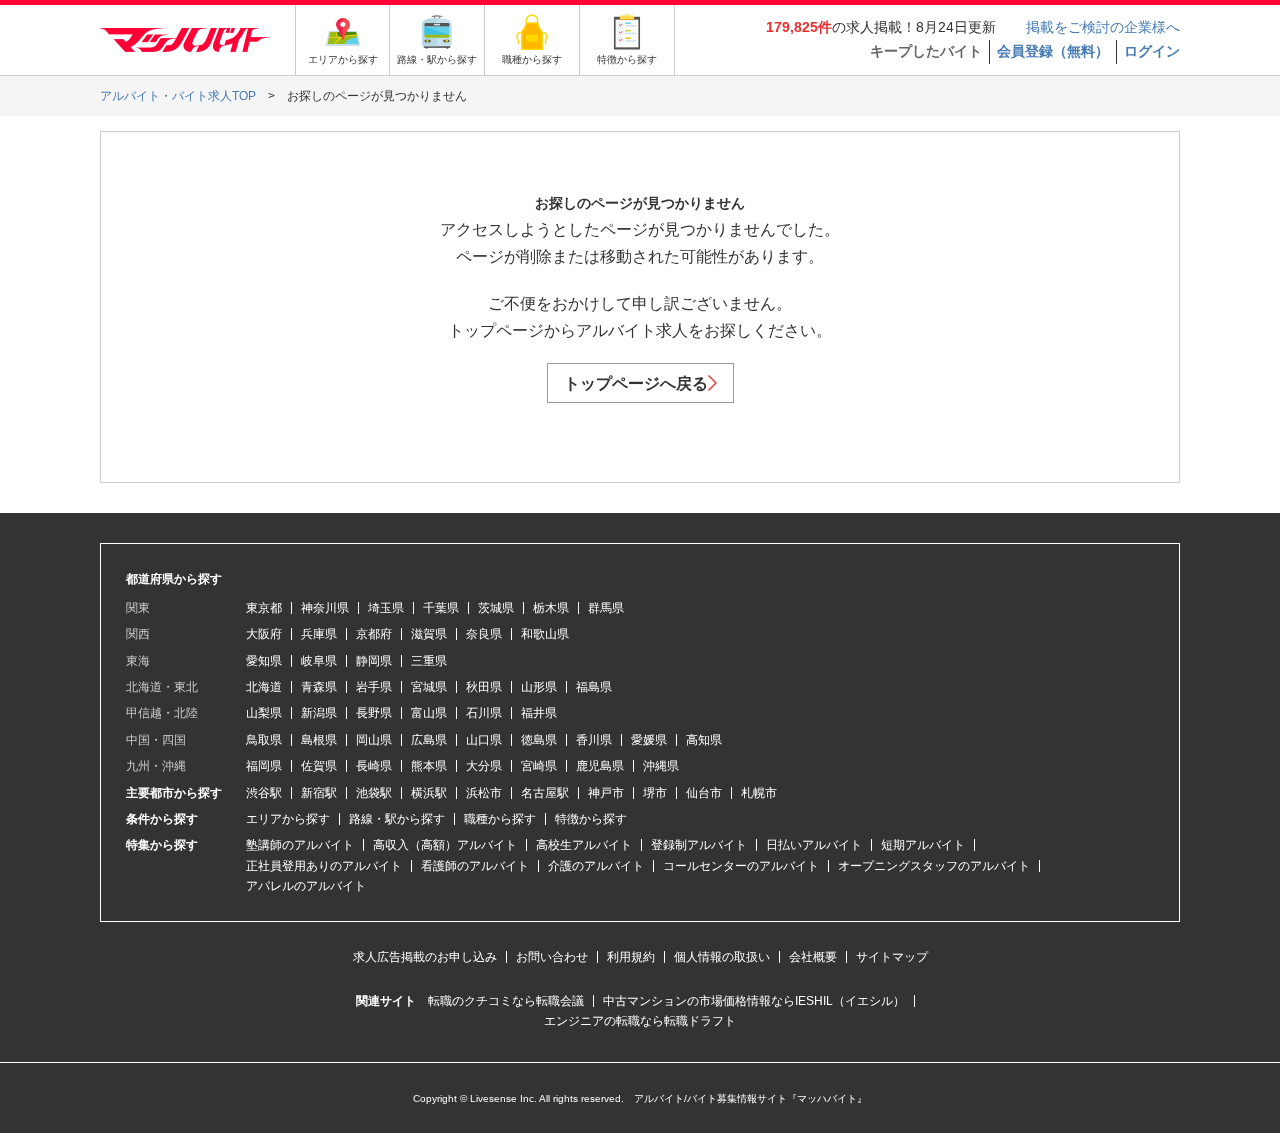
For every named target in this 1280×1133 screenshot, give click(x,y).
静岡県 (374, 661)
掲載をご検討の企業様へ (1103, 27)
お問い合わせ (552, 957)
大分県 (484, 766)
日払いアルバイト (814, 845)
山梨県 (264, 713)
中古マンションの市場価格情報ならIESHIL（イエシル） (754, 1001)
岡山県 (374, 740)
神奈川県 (325, 608)
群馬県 (606, 608)
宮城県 (429, 687)
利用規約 (631, 957)
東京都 (264, 608)
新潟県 (319, 713)
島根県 (319, 740)
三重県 (429, 661)
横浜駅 (429, 793)
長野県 (374, 713)
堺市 (655, 793)
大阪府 (264, 634)
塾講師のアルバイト (300, 845)
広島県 (429, 740)
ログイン (1152, 51)
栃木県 (551, 608)
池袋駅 (374, 793)
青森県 (319, 687)
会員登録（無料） (1053, 51)
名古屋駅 (545, 793)
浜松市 (484, 793)
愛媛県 (649, 740)
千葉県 (441, 608)
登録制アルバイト (699, 845)
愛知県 (264, 661)
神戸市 (606, 793)
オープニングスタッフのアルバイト (934, 866)
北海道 (264, 687)
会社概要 (813, 957)
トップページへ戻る (636, 383)
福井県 (539, 713)
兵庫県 (319, 634)
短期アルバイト (923, 845)
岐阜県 (319, 661)
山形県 (539, 687)
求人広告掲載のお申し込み (425, 957)
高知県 (704, 740)
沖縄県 (661, 766)
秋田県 (484, 687)
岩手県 (374, 687)
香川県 (594, 740)
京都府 (374, 634)
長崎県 (374, 766)
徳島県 (539, 740)
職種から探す (500, 819)
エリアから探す (288, 819)
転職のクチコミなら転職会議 (506, 1001)
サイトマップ (892, 957)
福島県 (594, 687)
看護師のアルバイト (475, 866)
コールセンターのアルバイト (741, 866)
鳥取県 (264, 740)
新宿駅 (319, 793)
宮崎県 (539, 766)
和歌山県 (545, 634)
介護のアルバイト (596, 866)
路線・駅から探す (397, 819)
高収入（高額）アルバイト (445, 845)
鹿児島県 (600, 766)
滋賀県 (429, 634)
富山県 (429, 713)
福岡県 (264, 766)
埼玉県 (386, 608)
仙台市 (704, 793)
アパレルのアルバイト (306, 886)
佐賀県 (319, 766)
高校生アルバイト (584, 845)
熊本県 (429, 766)
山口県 (484, 740)
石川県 (484, 713)
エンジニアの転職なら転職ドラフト (640, 1021)
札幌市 (759, 793)
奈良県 (484, 634)
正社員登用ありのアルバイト (324, 866)
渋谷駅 (264, 793)
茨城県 (496, 608)
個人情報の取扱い (722, 957)
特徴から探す (591, 819)
